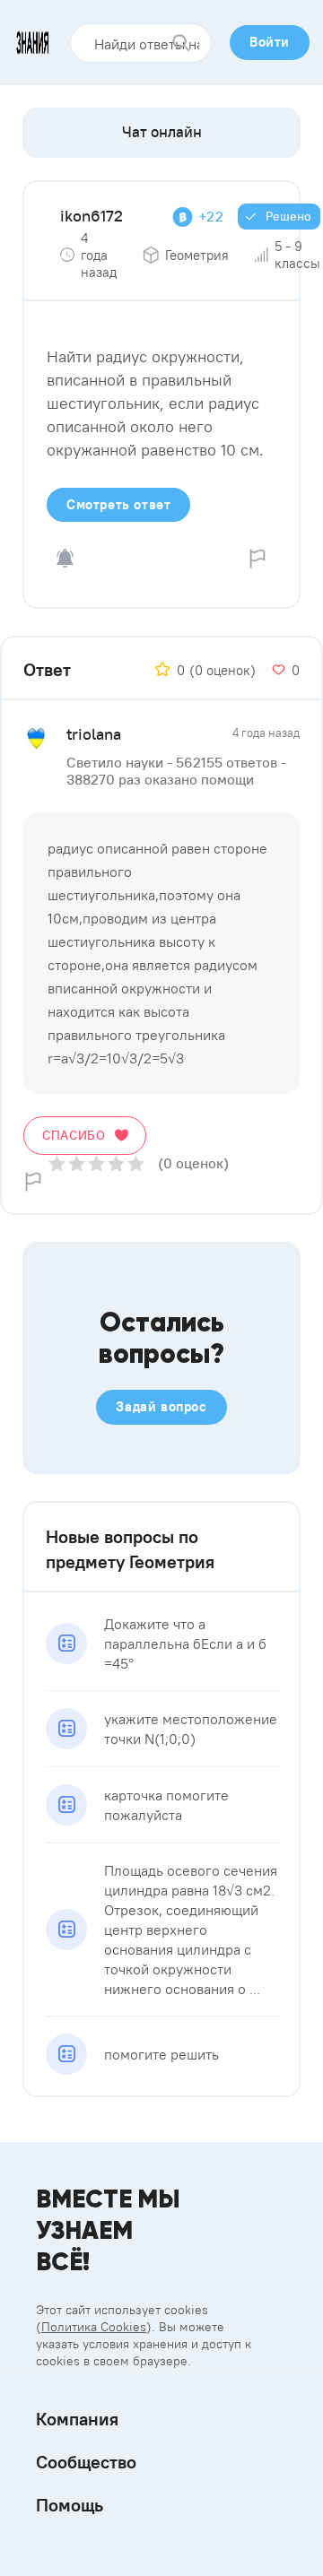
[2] (77, 1163)
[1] (57, 1163)
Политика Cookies (94, 2327)
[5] (136, 1163)
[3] (96, 1163)
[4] (116, 1163)
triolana (94, 734)
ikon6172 (92, 216)
